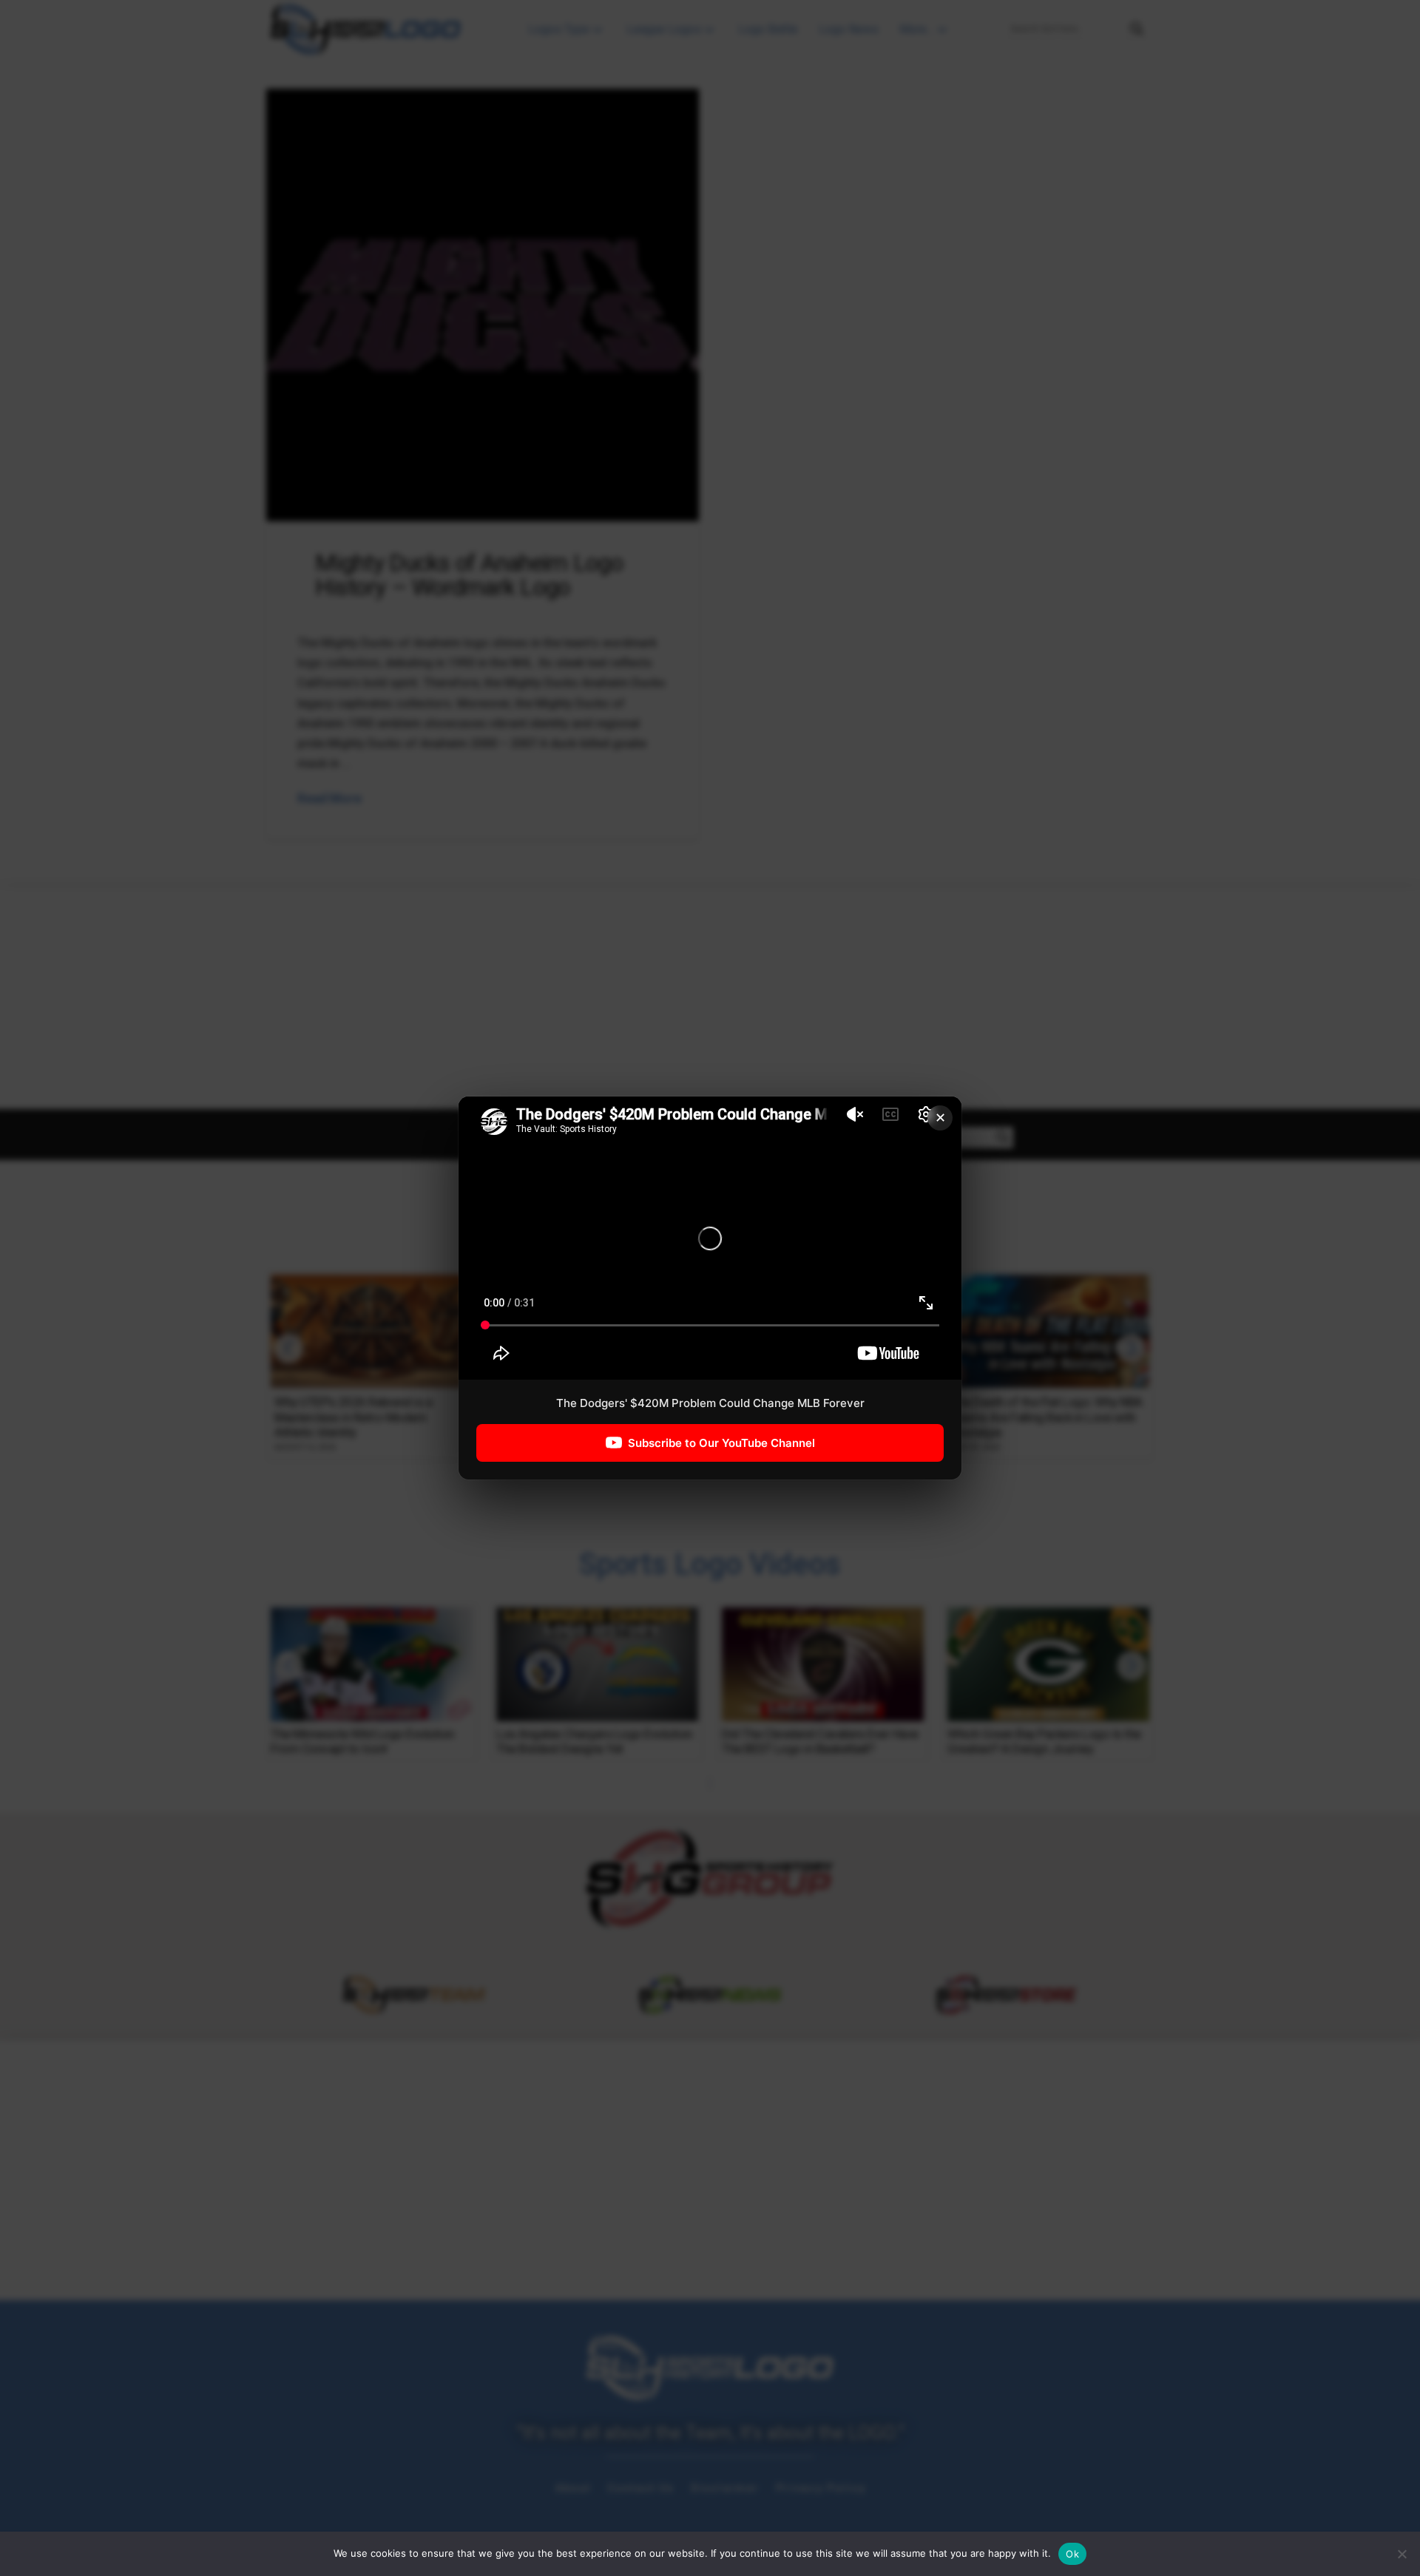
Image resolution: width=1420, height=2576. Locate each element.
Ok (1072, 2554)
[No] (1402, 2554)
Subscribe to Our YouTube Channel (721, 1443)
